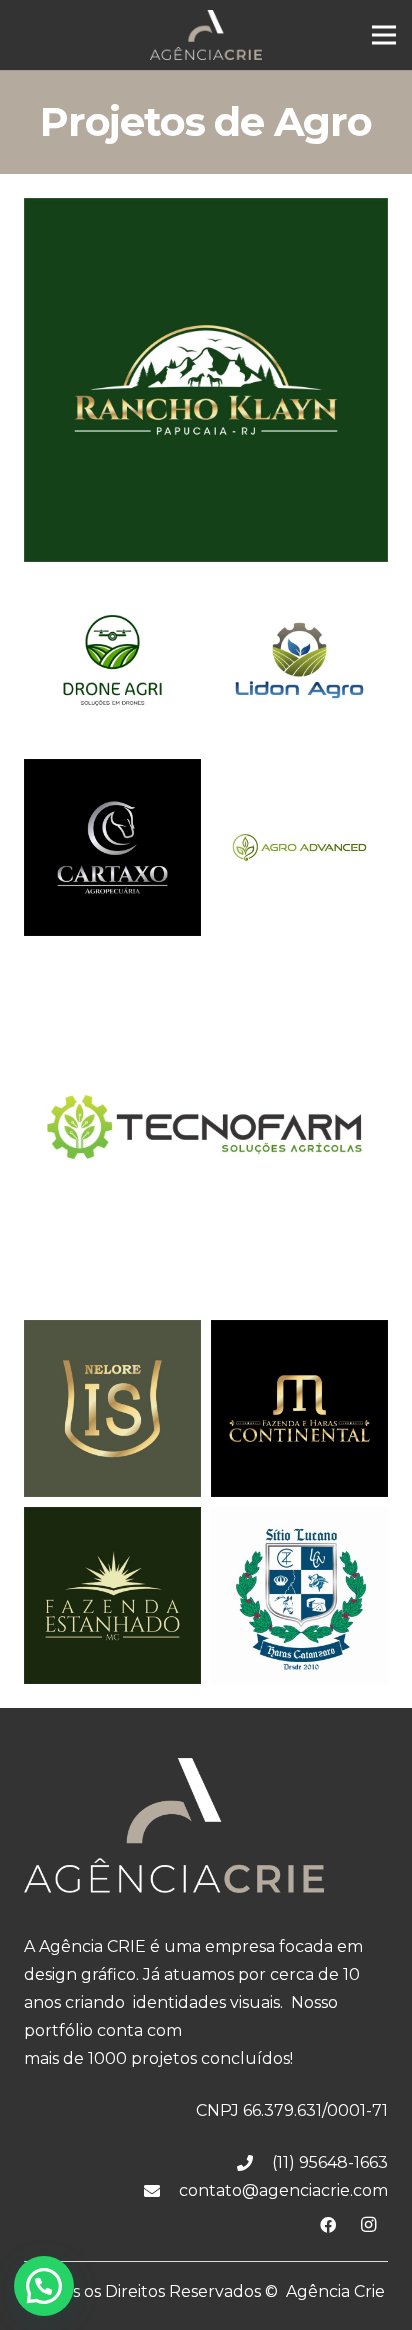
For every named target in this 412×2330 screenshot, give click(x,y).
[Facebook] (328, 2225)
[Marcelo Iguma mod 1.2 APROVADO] (299, 1408)
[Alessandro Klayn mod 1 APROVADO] (206, 380)
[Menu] (384, 35)
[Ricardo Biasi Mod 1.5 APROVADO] (299, 1595)
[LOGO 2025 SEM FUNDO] (205, 35)
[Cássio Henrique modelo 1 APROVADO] (299, 660)
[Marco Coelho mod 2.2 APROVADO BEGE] (112, 1595)
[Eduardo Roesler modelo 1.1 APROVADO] (299, 847)
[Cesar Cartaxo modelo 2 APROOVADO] (112, 847)
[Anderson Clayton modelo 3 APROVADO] (112, 660)
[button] (44, 2286)
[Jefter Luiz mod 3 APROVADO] (112, 1408)
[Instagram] (368, 2225)
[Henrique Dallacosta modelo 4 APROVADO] (206, 1128)
